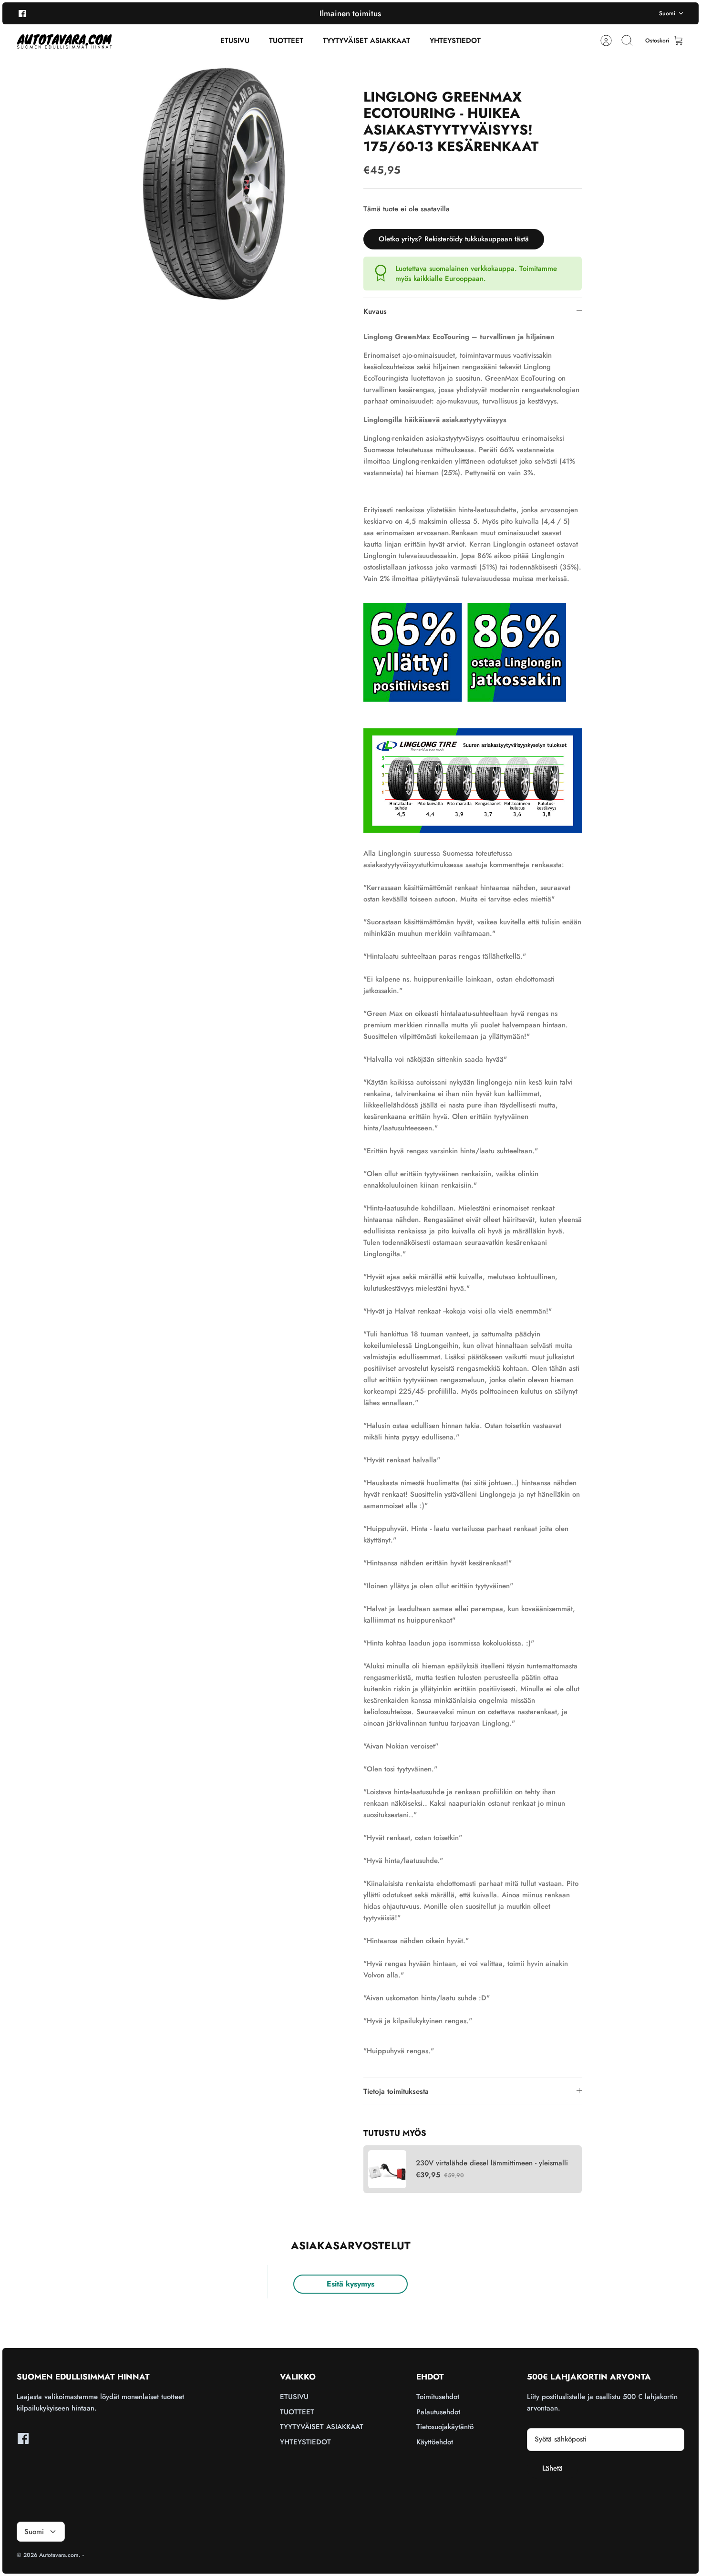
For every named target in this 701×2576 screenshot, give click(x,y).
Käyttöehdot (435, 2442)
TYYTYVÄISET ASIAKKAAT (366, 41)
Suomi (667, 13)
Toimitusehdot (438, 2397)
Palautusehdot (438, 2412)
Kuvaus (375, 311)
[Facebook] (22, 13)
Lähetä (552, 2468)
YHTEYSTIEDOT (455, 41)
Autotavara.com (59, 2555)
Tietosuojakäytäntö (445, 2427)
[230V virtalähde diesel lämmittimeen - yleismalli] (387, 2169)
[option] (213, 184)
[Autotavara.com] (64, 41)
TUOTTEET (286, 41)
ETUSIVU (235, 41)
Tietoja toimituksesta (396, 2091)
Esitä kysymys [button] (350, 2284)
